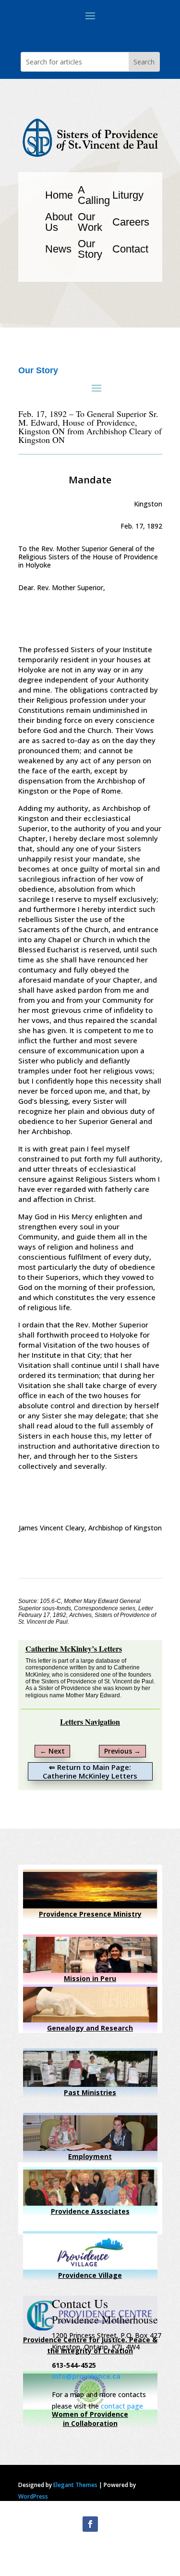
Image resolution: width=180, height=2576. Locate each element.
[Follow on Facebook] (90, 2524)
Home (59, 195)
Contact (130, 249)
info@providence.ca (86, 2376)
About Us (59, 222)
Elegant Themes (75, 2485)
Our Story (90, 249)
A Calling (94, 195)
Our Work (90, 222)
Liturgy (128, 195)
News (58, 249)
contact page (122, 2406)
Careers (131, 222)
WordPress (33, 2496)
